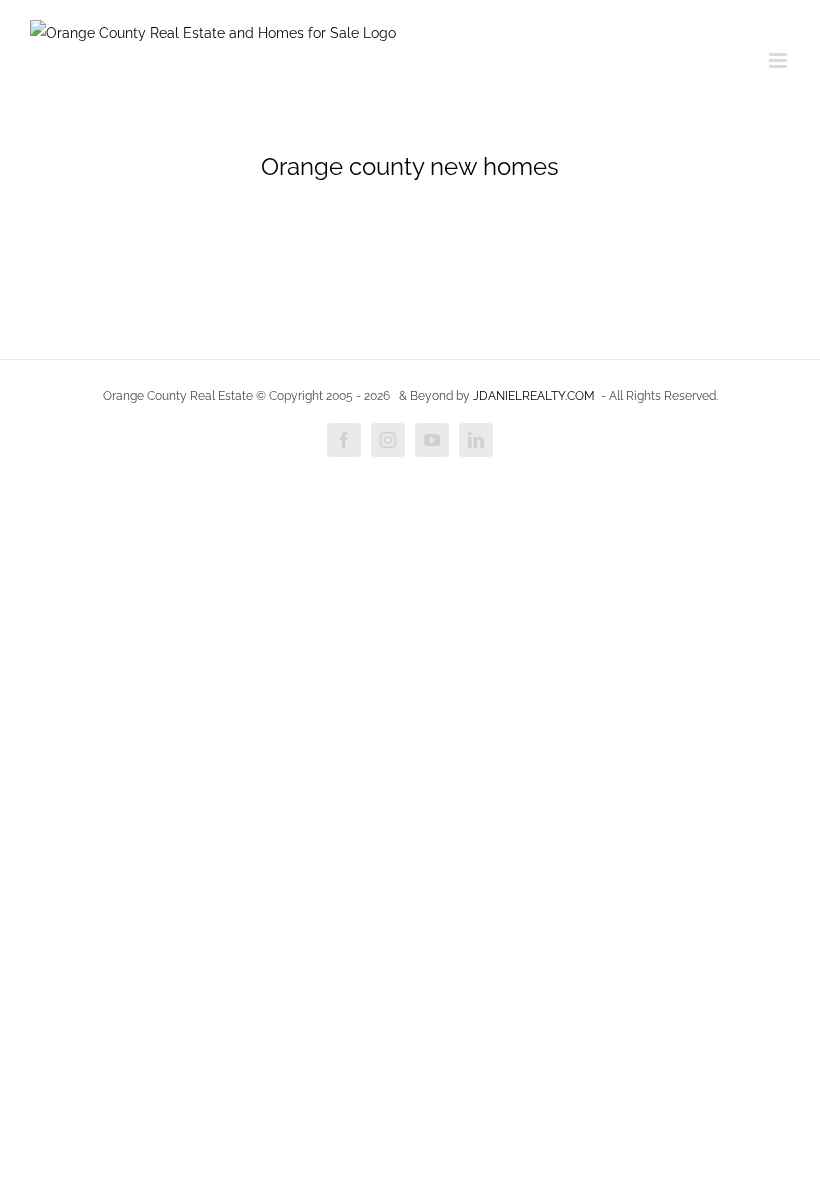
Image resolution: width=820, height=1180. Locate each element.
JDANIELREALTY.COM (534, 396)
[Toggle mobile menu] (779, 60)
